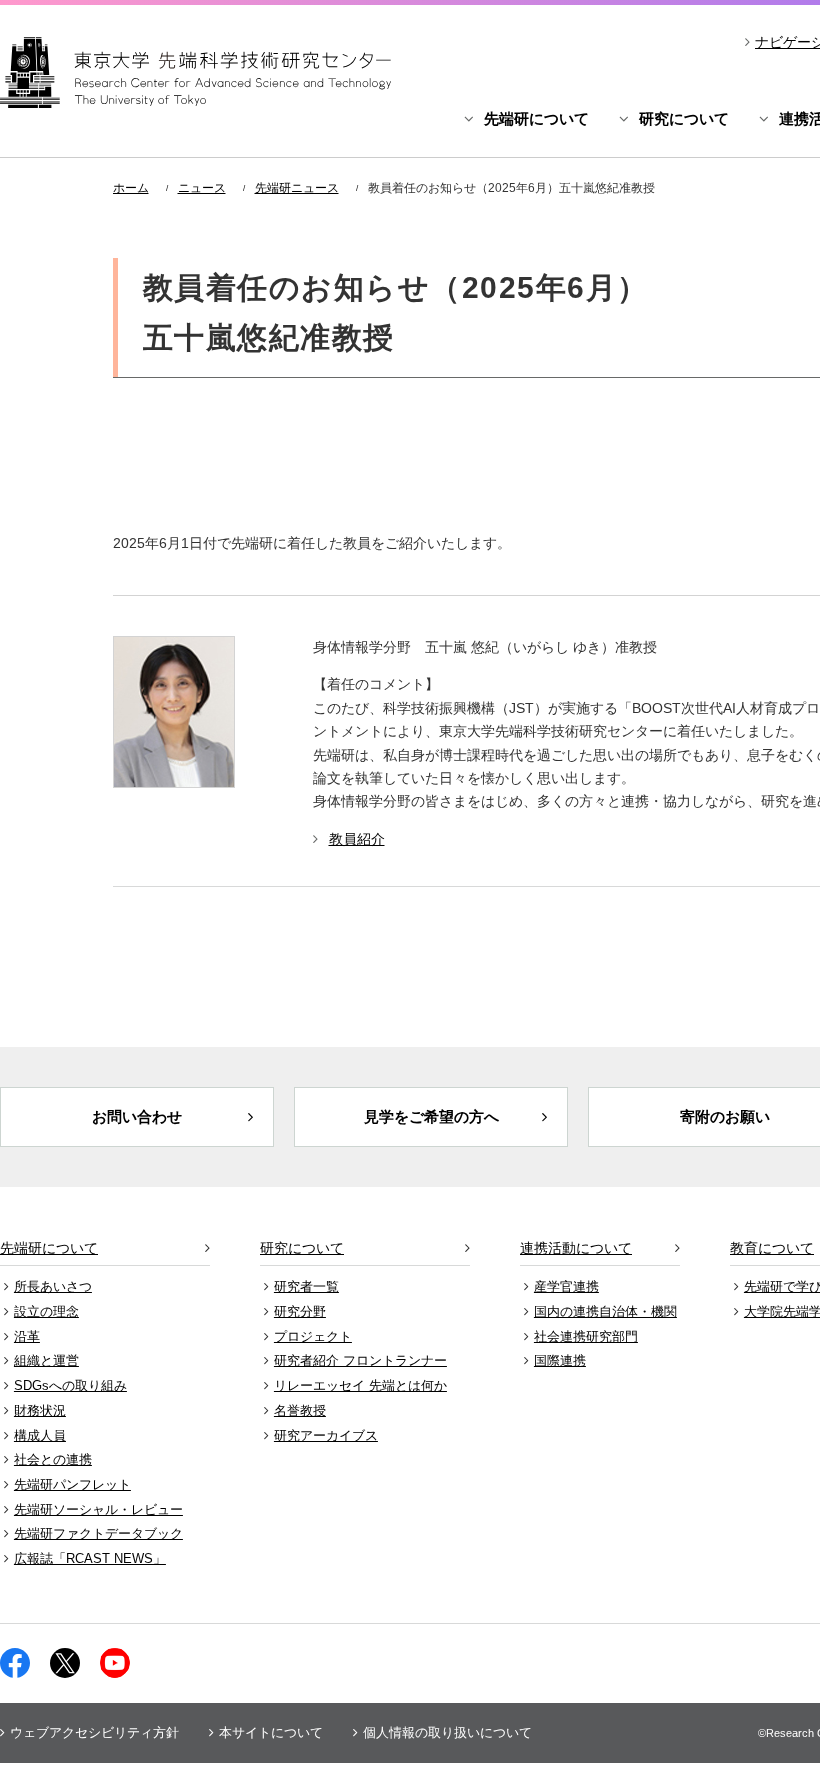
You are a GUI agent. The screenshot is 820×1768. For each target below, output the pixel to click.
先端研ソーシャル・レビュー (98, 1509)
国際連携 (560, 1360)
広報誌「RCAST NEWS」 (90, 1558)
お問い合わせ (137, 1116)
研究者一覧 (306, 1286)
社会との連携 (53, 1459)
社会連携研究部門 (586, 1336)
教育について (772, 1248)
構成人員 (40, 1435)
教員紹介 (357, 839)
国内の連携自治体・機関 (605, 1311)
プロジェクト (313, 1336)
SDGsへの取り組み (70, 1385)
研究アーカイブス (326, 1435)
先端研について (536, 118)
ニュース (202, 188)
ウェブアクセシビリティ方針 (94, 1732)
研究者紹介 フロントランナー (360, 1360)
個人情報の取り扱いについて (447, 1732)
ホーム (131, 188)
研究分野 (300, 1311)
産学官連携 (566, 1286)
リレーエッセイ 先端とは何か (360, 1385)
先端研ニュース (297, 188)
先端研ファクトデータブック (98, 1533)
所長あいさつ (53, 1286)
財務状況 (40, 1410)
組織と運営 (46, 1360)
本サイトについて (271, 1732)
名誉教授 (300, 1410)
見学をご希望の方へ (431, 1116)
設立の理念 (46, 1311)
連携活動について (576, 1248)
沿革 (27, 1336)
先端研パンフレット (72, 1484)
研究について (684, 118)
